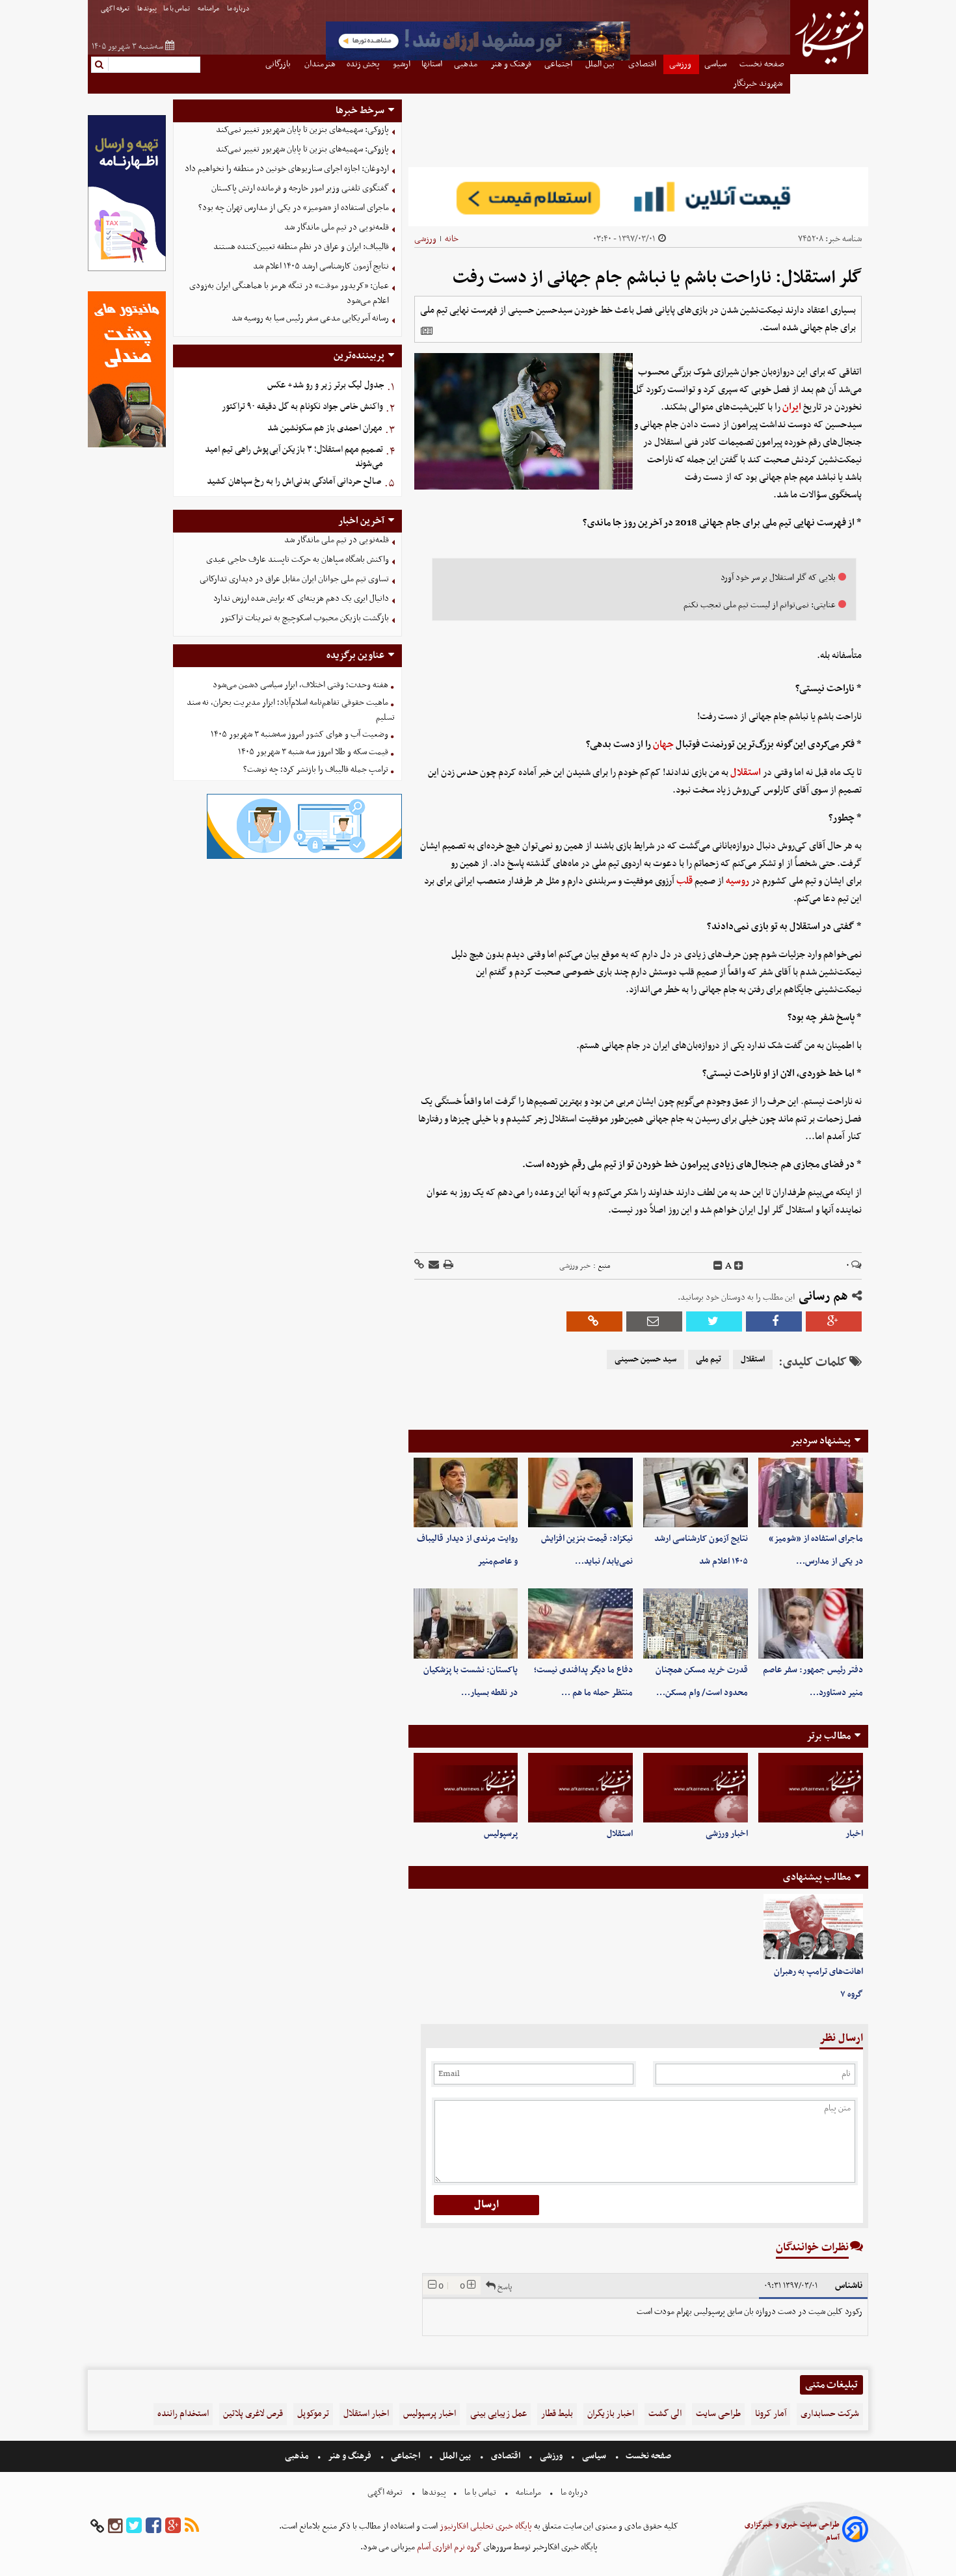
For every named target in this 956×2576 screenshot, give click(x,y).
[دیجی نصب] (127, 446)
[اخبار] (811, 1788)
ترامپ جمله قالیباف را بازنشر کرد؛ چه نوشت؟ (316, 769)
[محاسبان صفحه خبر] (127, 269)
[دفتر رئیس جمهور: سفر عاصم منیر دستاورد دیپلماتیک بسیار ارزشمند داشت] (811, 1623)
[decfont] (718, 1266)
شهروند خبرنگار (759, 84)
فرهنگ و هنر (350, 2456)
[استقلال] (580, 1788)
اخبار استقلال (366, 2414)
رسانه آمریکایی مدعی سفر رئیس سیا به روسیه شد (310, 318)
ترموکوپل (313, 2414)
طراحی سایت (718, 2414)
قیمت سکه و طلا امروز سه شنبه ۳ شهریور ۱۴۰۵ (313, 752)
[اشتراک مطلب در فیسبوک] (774, 1321)
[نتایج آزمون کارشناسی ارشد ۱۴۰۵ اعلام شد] (696, 1492)
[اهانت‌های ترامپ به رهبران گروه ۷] (813, 1927)
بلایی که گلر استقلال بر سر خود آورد (778, 578)
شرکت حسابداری (830, 2414)
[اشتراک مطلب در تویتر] (714, 1321)
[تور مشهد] (478, 59)
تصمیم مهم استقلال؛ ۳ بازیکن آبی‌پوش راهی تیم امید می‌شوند (294, 457)
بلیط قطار (557, 2414)
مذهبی (298, 2456)
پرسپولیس (501, 1834)
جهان (663, 744)
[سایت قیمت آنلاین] (638, 197)
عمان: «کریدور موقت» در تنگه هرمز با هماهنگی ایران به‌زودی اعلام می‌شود (289, 293)
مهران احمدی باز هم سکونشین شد (325, 428)
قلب (684, 881)
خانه (452, 239)
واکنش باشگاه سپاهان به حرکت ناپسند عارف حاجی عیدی (298, 559)
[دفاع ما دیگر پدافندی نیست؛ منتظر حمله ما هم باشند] (580, 1623)
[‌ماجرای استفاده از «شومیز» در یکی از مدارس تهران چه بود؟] (811, 1492)
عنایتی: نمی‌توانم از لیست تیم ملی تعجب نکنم (760, 605)
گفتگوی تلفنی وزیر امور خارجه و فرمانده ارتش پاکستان (300, 188)
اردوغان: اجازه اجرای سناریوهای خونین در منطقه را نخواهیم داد (287, 169)
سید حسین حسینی (645, 1360)
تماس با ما (177, 9)
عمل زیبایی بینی (498, 2414)
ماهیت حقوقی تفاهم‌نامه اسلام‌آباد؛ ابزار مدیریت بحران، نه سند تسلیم (291, 710)
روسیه (737, 881)
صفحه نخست (647, 2456)
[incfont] (739, 1266)
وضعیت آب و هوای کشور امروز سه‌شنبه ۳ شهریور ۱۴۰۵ (299, 734)
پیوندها (147, 9)
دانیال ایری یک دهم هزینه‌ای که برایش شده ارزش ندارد (301, 598)
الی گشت (665, 2414)
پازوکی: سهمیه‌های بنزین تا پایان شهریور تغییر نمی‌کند (302, 130)
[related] (427, 331)
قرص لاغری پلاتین (253, 2414)
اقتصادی (506, 2456)
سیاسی (594, 2456)
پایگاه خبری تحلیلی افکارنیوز (485, 2526)
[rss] (192, 2526)
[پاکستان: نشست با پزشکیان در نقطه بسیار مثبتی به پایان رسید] (466, 1623)
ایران (792, 407)
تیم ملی (709, 1360)
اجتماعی (405, 2456)
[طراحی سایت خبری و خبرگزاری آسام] (855, 2531)
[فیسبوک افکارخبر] (153, 2526)
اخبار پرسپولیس (430, 2414)
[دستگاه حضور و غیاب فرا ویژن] (304, 857)
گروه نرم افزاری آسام (448, 2547)
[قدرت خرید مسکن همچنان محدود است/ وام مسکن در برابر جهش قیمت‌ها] (696, 1623)
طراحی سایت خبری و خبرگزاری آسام (792, 2531)
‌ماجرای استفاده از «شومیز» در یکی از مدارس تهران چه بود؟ (294, 208)
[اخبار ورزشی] (696, 1788)
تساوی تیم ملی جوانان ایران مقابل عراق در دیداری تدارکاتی (294, 579)
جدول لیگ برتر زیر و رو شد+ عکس (326, 385)
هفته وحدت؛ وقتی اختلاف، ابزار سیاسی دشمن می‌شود (300, 685)
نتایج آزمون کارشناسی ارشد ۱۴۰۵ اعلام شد (321, 266)
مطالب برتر (829, 1736)
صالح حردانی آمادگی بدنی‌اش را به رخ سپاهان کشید (294, 481)
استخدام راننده (183, 2414)
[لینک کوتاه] (419, 1266)
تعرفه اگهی (116, 9)
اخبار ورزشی (727, 1834)
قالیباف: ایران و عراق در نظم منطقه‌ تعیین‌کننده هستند (301, 247)
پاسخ (504, 2287)
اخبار (854, 1834)
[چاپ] (447, 1266)
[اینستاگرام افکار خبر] (115, 2526)
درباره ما (239, 9)
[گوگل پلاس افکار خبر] (173, 2526)
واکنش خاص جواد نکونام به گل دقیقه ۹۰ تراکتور (302, 407)
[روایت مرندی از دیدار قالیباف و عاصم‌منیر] (466, 1492)
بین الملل (455, 2456)
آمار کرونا (771, 2414)
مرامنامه (209, 9)
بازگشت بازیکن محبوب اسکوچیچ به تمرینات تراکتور (305, 618)
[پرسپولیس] (466, 1788)
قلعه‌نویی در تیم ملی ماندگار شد (337, 227)
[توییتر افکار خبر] (134, 2526)
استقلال (746, 772)
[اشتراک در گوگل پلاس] (834, 1321)
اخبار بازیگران (611, 2414)
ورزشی (425, 239)
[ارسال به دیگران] (433, 1266)
